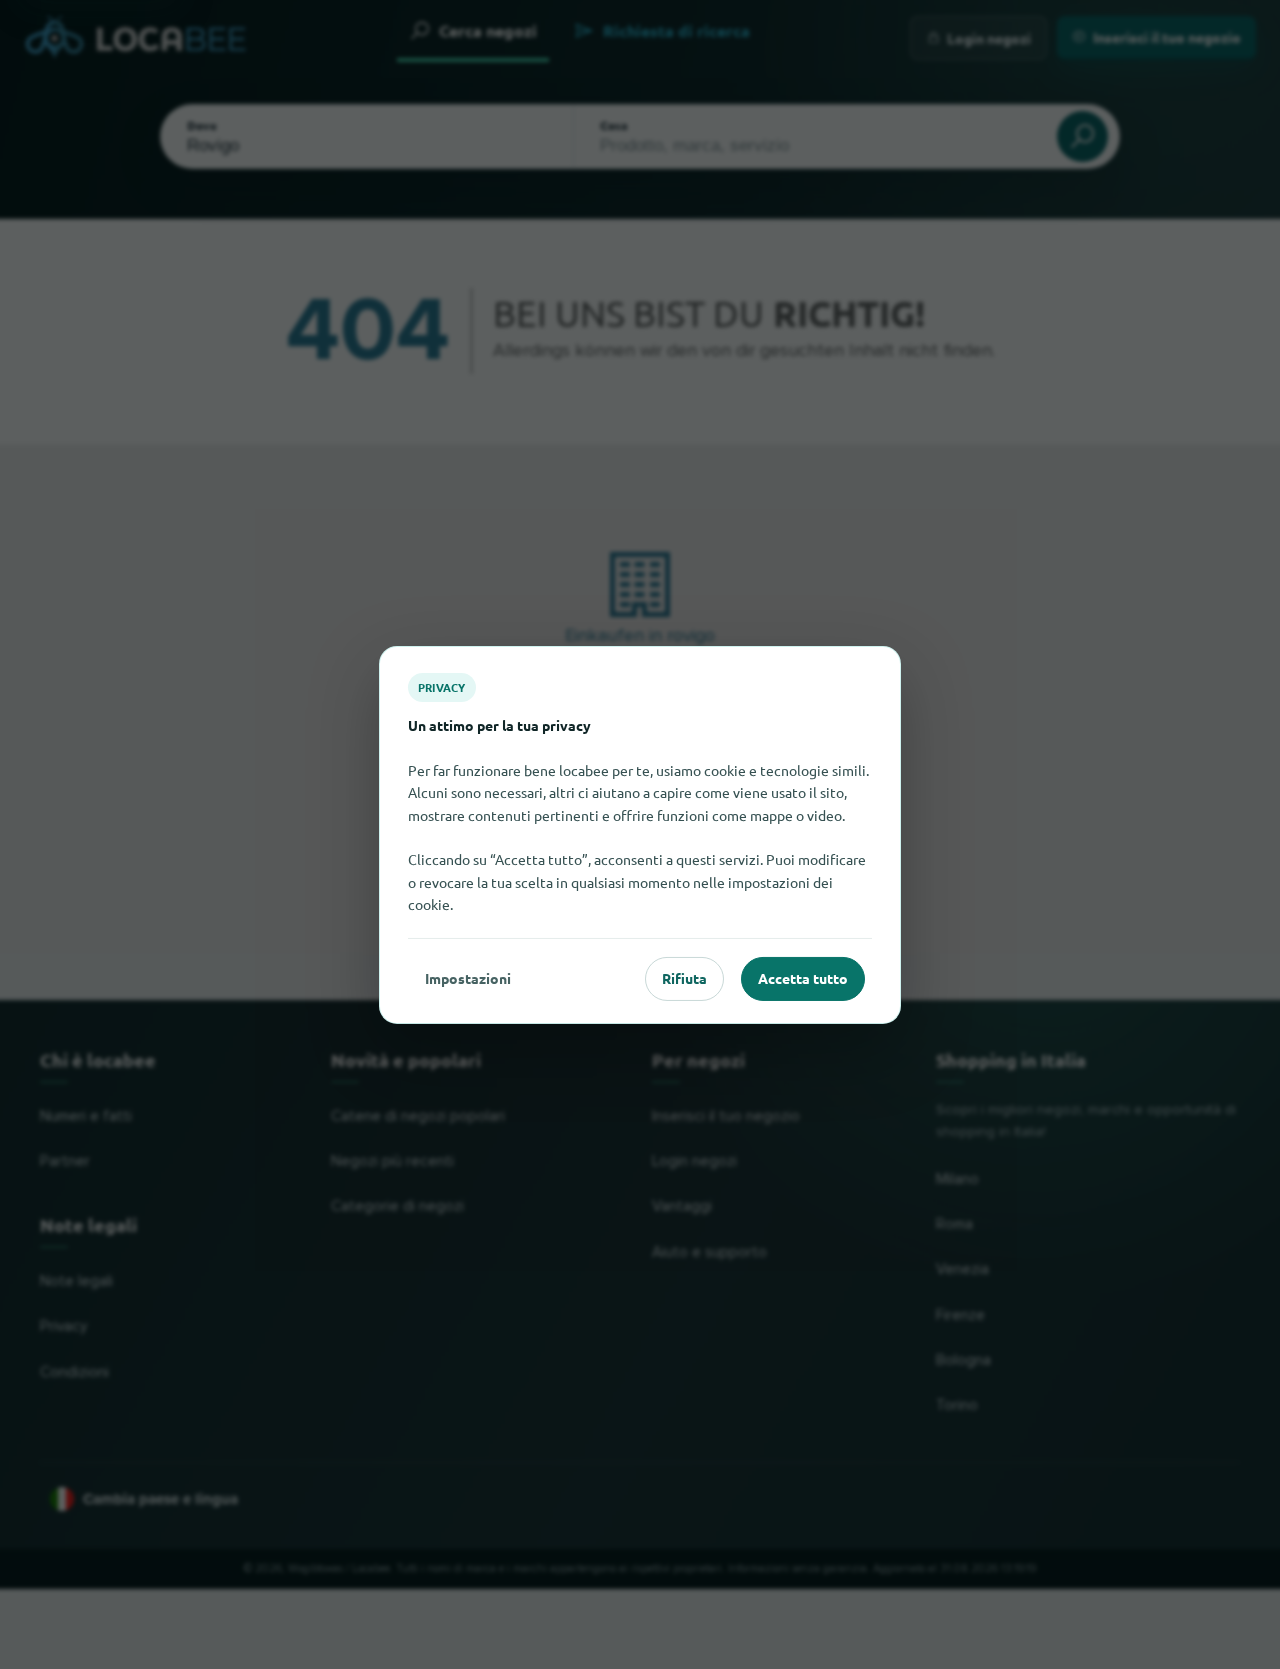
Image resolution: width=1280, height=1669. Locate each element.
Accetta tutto (803, 978)
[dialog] (640, 834)
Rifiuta (684, 978)
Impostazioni (468, 978)
